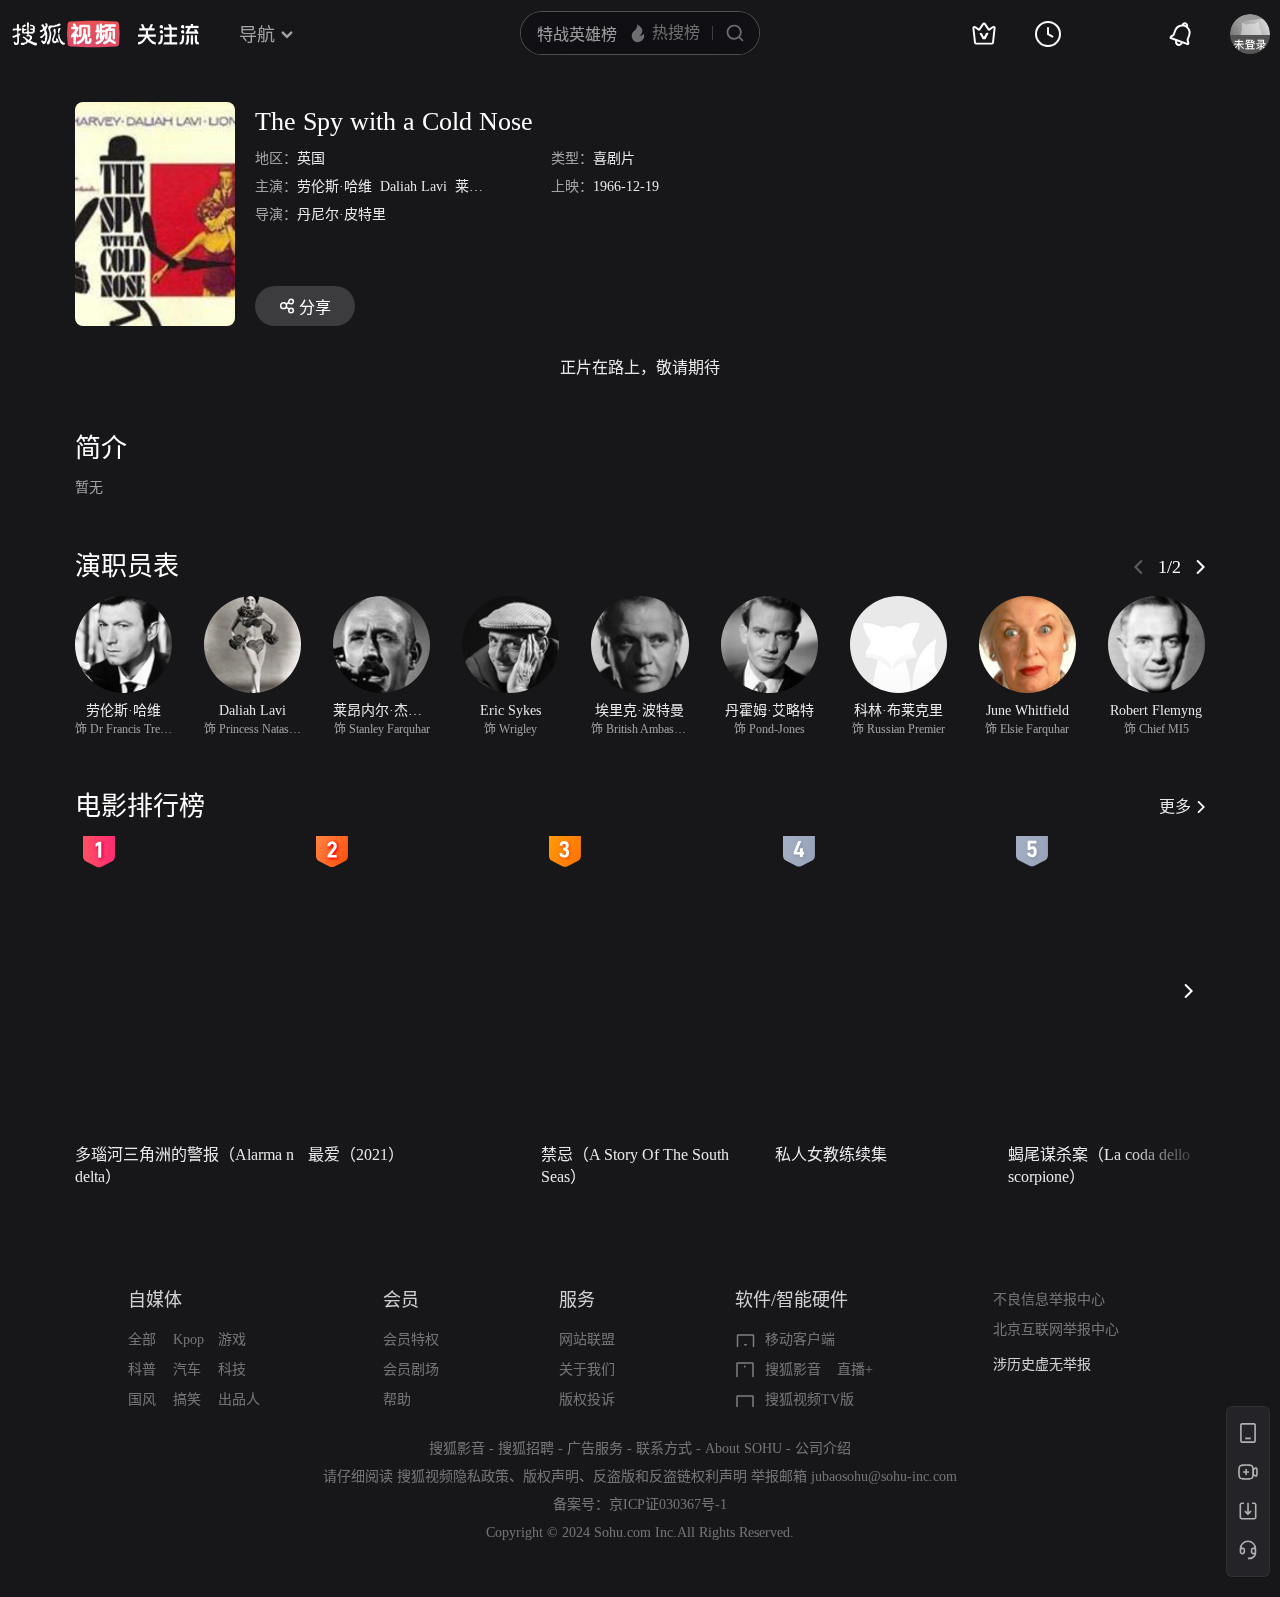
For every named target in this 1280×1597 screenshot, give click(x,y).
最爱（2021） (356, 1154)
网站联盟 (587, 1339)
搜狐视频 (66, 34)
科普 (142, 1369)
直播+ (855, 1369)
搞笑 (187, 1399)
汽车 (187, 1369)
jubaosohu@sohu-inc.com (884, 1476)
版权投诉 (587, 1399)
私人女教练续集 (831, 1154)
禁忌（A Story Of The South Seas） (635, 1165)
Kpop (188, 1339)
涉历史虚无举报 (1042, 1364)
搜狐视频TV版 (809, 1399)
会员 (401, 1300)
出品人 (239, 1399)
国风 (142, 1399)
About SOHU (743, 1448)
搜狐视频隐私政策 (453, 1476)
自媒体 (155, 1300)
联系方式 (664, 1448)
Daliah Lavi (413, 186)
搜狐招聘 (526, 1448)
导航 (257, 35)
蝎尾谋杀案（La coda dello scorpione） (1099, 1165)
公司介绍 (823, 1448)
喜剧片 (614, 158)
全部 (142, 1339)
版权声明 (551, 1476)
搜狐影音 (793, 1369)
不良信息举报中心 (1049, 1299)
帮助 (397, 1399)
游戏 (232, 1339)
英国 (311, 158)
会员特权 (411, 1339)
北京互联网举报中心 (1056, 1329)
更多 (1175, 806)
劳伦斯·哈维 (334, 186)
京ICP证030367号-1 (668, 1504)
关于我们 (587, 1369)
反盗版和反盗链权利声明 (670, 1476)
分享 (315, 307)
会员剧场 (411, 1369)
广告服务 (595, 1448)
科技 (232, 1369)
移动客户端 (800, 1339)
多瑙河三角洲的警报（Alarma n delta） (184, 1165)
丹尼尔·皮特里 (341, 214)
